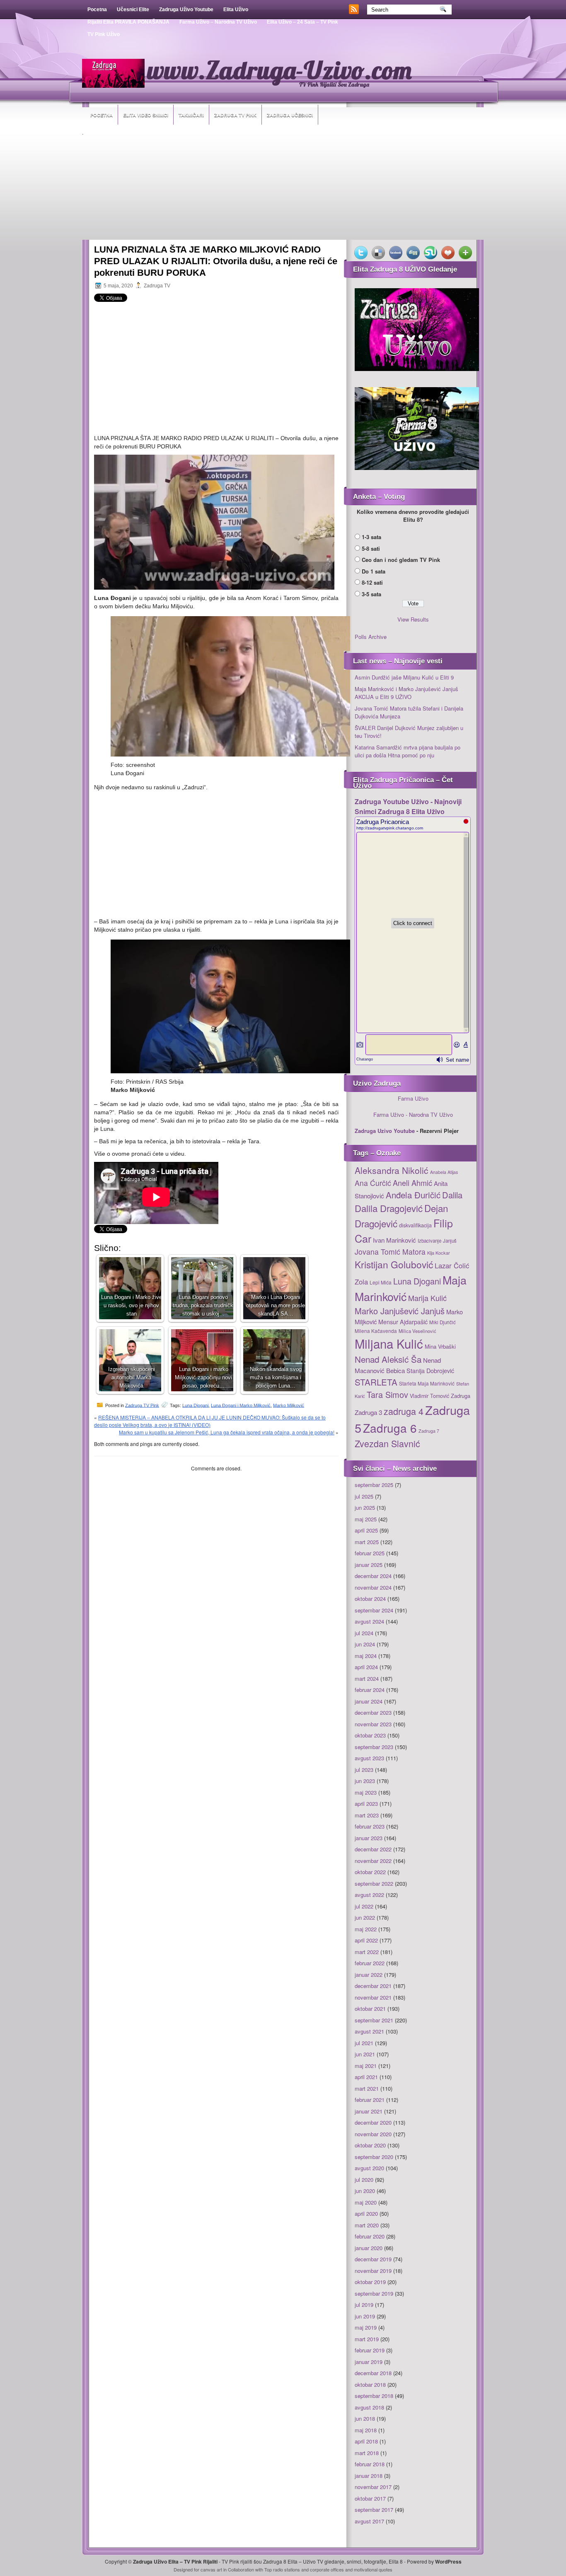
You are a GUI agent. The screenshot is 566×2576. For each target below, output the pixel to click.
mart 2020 (367, 2225)
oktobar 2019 (370, 2282)
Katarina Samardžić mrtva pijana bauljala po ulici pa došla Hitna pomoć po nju (408, 751)
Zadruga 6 (390, 1428)
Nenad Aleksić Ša (388, 1359)
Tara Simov (387, 1394)
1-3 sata (371, 537)
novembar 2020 (373, 2134)
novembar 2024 (373, 1587)
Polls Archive (371, 637)
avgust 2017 (369, 2521)
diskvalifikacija (415, 1225)
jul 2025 (364, 1496)
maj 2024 (366, 1656)
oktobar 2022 (370, 1872)
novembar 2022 (373, 1861)
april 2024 (366, 1667)
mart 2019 (367, 2339)
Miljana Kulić (389, 1343)
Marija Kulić (427, 1298)
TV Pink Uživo (104, 34)
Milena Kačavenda (376, 1331)
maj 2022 (366, 1929)
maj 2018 (366, 2430)
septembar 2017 (374, 2510)
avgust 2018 (369, 2407)
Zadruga (461, 1396)
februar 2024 (370, 1690)
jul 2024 (364, 1633)
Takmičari (191, 115)
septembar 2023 (374, 1747)
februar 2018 (370, 2464)
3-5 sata (371, 594)
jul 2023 (364, 1770)
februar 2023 (370, 1826)
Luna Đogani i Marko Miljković (241, 1405)
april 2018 (366, 2441)
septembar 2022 (374, 1883)
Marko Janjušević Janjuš (400, 1311)
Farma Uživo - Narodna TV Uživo (413, 1114)
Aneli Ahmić (412, 1183)
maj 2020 (366, 2202)
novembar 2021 (373, 1997)
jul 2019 (364, 2305)
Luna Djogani (195, 1405)
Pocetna (97, 10)
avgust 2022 (369, 1895)
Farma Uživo (413, 1098)
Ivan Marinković (394, 1240)
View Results (413, 619)
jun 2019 (365, 2316)
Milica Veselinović (417, 1331)
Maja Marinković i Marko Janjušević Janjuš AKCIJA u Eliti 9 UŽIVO (406, 693)
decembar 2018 (373, 2373)
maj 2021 (366, 2066)
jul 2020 (364, 2180)
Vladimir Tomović (429, 1396)
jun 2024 (365, 1644)
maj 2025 (366, 1519)
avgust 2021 (369, 2031)
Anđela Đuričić (413, 1195)
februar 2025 (370, 1553)
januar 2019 (369, 2362)
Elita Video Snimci (146, 115)
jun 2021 (365, 2054)
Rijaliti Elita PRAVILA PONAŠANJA (128, 22)
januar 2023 (369, 1838)
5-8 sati (371, 548)
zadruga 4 (404, 1411)
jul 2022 (364, 1906)
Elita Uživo (236, 10)
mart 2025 (367, 1542)
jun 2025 (365, 1507)
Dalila (452, 1195)
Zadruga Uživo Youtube (186, 10)
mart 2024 (367, 1678)
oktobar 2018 (370, 2384)
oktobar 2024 (370, 1599)
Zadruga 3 (368, 1412)
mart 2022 (367, 1952)
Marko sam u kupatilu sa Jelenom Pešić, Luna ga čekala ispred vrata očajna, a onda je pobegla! (227, 1432)
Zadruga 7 (429, 1431)
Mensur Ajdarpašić (403, 1322)
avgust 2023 (369, 1758)
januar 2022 (369, 1975)
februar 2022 (370, 1963)
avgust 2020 (369, 2168)
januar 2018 (369, 2476)
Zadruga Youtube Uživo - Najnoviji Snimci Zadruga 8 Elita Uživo (408, 806)
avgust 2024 (369, 1621)
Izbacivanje (429, 1241)
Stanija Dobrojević (430, 1371)
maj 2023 (366, 1792)
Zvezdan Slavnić (387, 1443)
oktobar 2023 (370, 1735)
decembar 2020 (373, 2122)
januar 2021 (369, 2111)
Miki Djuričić (443, 1322)
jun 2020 (365, 2191)
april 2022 (366, 1940)
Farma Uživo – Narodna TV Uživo (218, 22)
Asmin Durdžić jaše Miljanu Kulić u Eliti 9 (404, 677)
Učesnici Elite (133, 10)
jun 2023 (365, 1781)
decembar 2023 (373, 1712)
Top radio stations (282, 2569)
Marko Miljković (289, 1405)
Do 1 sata (374, 571)
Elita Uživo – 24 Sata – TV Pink (302, 22)
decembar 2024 (373, 1576)
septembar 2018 (374, 2396)
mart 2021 (367, 2088)
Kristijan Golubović (394, 1264)
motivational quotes (373, 2569)
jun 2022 (365, 1917)
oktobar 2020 (370, 2145)
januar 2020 (369, 2248)
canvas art (211, 2569)
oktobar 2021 (370, 2009)
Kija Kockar (439, 1253)
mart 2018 (367, 2453)
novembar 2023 (373, 1724)
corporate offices (327, 2569)
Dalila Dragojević (389, 1208)
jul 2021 (364, 2043)
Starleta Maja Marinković (427, 1383)
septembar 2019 (374, 2293)
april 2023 (366, 1804)
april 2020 (366, 2213)
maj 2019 (366, 2327)
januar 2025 (369, 1565)
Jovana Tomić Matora (390, 1252)
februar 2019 (370, 2350)
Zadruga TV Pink (235, 115)
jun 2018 (365, 2418)
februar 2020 (370, 2236)
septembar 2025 (374, 1485)
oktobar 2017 (370, 2498)
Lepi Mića (381, 1282)
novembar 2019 (373, 2271)
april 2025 (366, 1530)
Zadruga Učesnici (290, 115)
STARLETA (376, 1382)
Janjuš (450, 1241)
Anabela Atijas (444, 1172)
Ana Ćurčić (373, 1183)
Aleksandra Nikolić (392, 1170)
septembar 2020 (374, 2157)
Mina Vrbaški (440, 1346)
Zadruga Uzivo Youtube (385, 1131)
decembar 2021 (373, 1986)
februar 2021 (370, 2100)
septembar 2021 (374, 2020)
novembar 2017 (373, 2487)
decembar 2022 (373, 1849)
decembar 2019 (373, 2259)
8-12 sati (372, 582)
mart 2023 (367, 1815)
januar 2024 (369, 1701)
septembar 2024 (374, 1610)
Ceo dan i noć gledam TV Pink (401, 560)
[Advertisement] (283, 188)
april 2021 (366, 2077)
